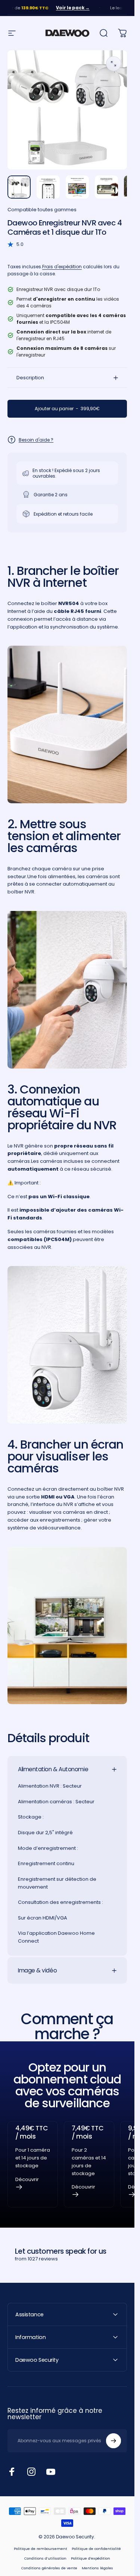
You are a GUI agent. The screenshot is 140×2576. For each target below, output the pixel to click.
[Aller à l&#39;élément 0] (19, 187)
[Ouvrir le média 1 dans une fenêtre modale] (113, 64)
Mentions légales (97, 2568)
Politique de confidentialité (96, 2549)
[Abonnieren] (113, 2441)
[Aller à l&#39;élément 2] (48, 187)
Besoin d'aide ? (36, 440)
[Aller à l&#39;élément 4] (106, 187)
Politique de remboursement (41, 2549)
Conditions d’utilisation (45, 2558)
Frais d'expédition (62, 267)
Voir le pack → (53, 8)
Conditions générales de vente (49, 2568)
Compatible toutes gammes (42, 210)
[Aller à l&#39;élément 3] (77, 187)
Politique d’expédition (91, 2558)
